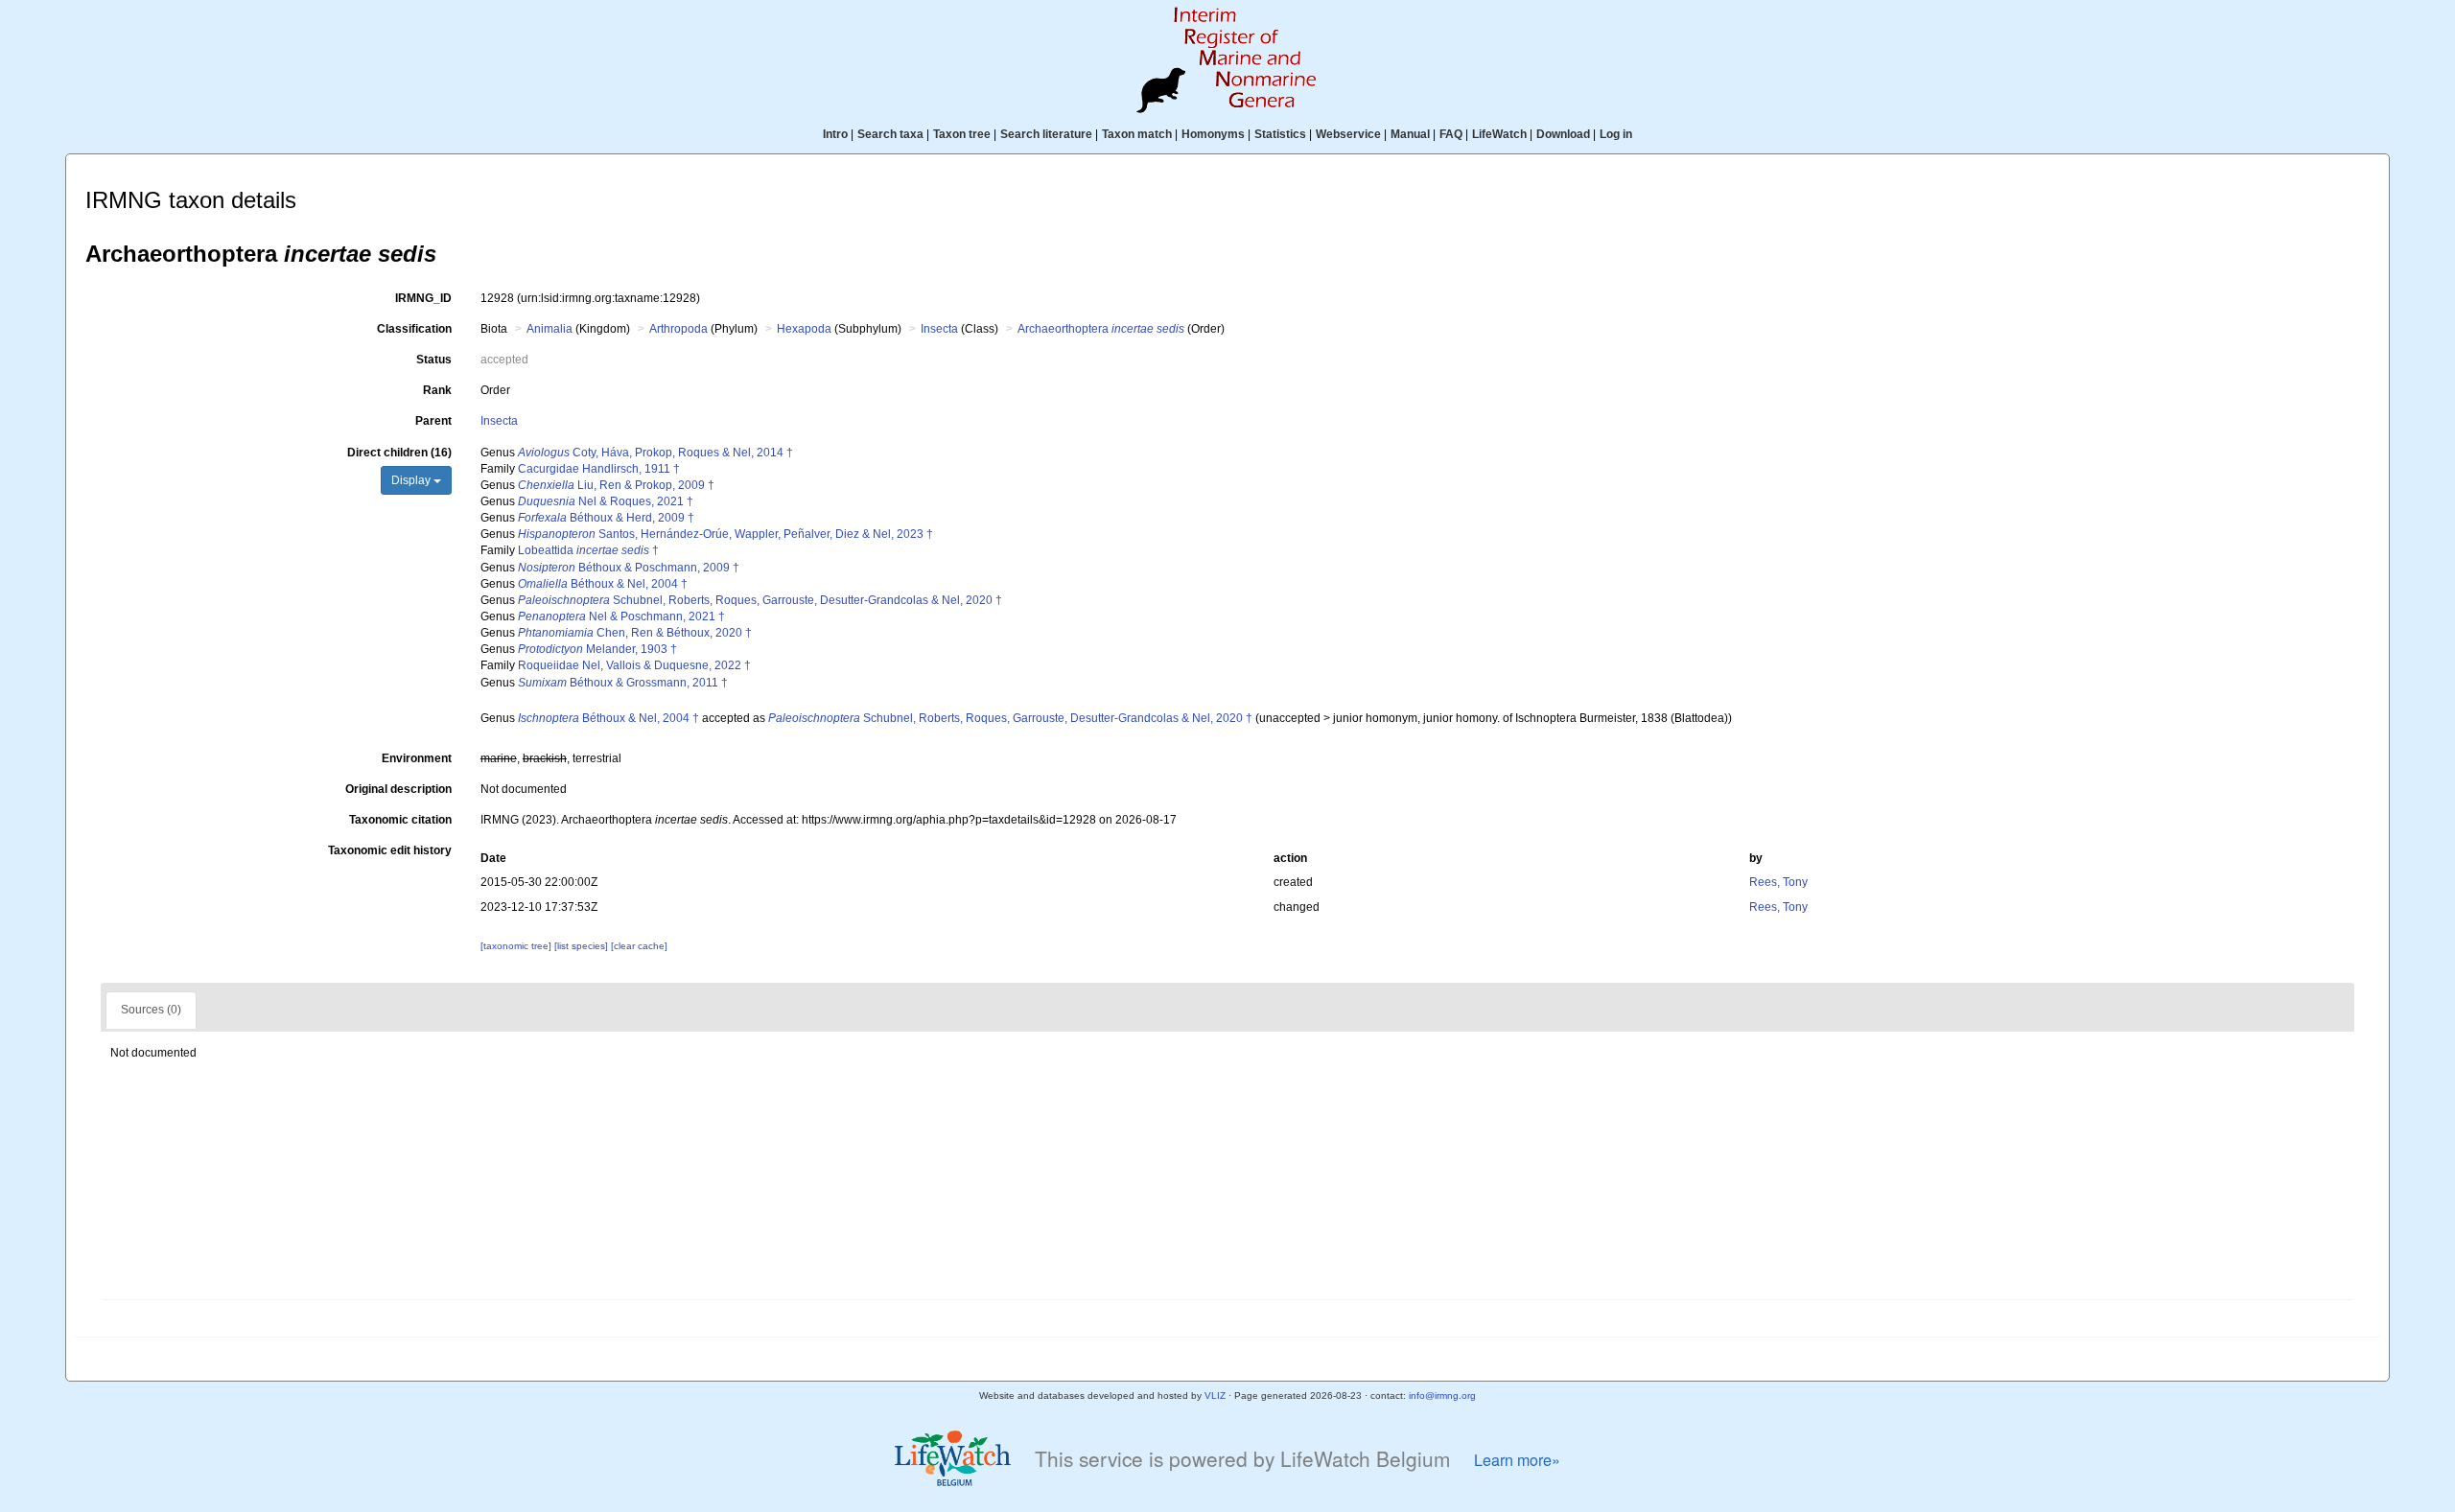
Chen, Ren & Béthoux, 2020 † (635, 633)
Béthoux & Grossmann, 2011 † (623, 683)
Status (434, 360)
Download (1563, 134)
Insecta (939, 329)
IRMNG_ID (423, 298)
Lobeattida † (588, 550)
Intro (835, 134)
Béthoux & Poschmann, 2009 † (629, 568)
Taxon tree (962, 134)
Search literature (1046, 134)
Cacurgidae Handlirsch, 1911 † (599, 469)
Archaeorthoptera (1101, 329)
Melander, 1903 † (597, 649)
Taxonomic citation (400, 820)
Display (412, 480)
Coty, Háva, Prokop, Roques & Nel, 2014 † (655, 453)
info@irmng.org (1442, 1396)
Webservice (1348, 134)
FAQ (1451, 134)
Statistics (1280, 134)
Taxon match (1137, 134)
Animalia (549, 329)
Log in (1616, 134)
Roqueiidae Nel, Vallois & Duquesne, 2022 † (634, 665)
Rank (437, 390)
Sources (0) (151, 1010)
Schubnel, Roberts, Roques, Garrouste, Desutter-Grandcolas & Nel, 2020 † (760, 600)
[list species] (583, 946)
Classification (414, 329)
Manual (1410, 134)
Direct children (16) (399, 453)
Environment (417, 758)
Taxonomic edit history (390, 850)
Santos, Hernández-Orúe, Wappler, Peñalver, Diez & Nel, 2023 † (725, 534)
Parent (433, 421)
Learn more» (1517, 1460)
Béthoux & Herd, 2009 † (606, 518)
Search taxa (890, 134)
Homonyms (1213, 134)
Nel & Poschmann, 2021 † (621, 616)
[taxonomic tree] (517, 946)
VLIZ (1215, 1396)
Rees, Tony (1778, 882)
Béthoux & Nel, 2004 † (603, 584)
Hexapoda (804, 329)
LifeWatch (1499, 134)
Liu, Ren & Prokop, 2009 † (616, 485)
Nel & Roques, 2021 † (606, 501)
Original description (398, 789)
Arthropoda (678, 329)
